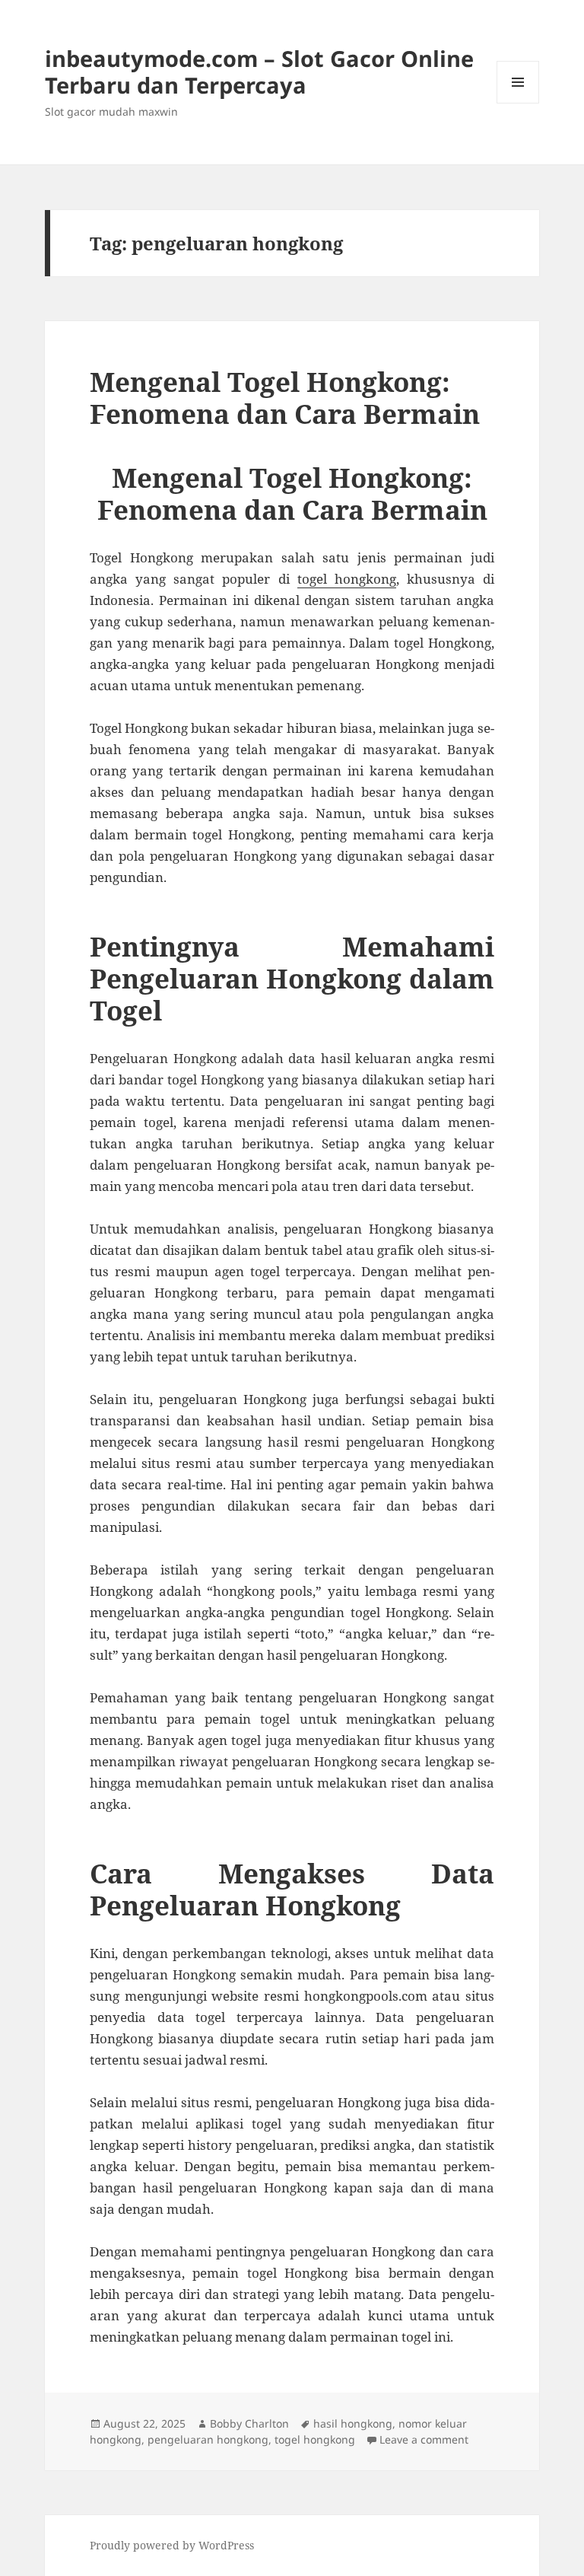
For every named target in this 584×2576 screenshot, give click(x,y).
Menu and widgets (518, 103)
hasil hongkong (353, 2423)
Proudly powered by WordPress (172, 2545)
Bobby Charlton (249, 2423)
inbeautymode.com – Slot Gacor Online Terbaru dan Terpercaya (259, 72)
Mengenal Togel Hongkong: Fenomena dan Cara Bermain (285, 398)
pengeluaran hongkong (208, 2439)
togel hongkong (347, 579)
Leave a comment (424, 2439)
